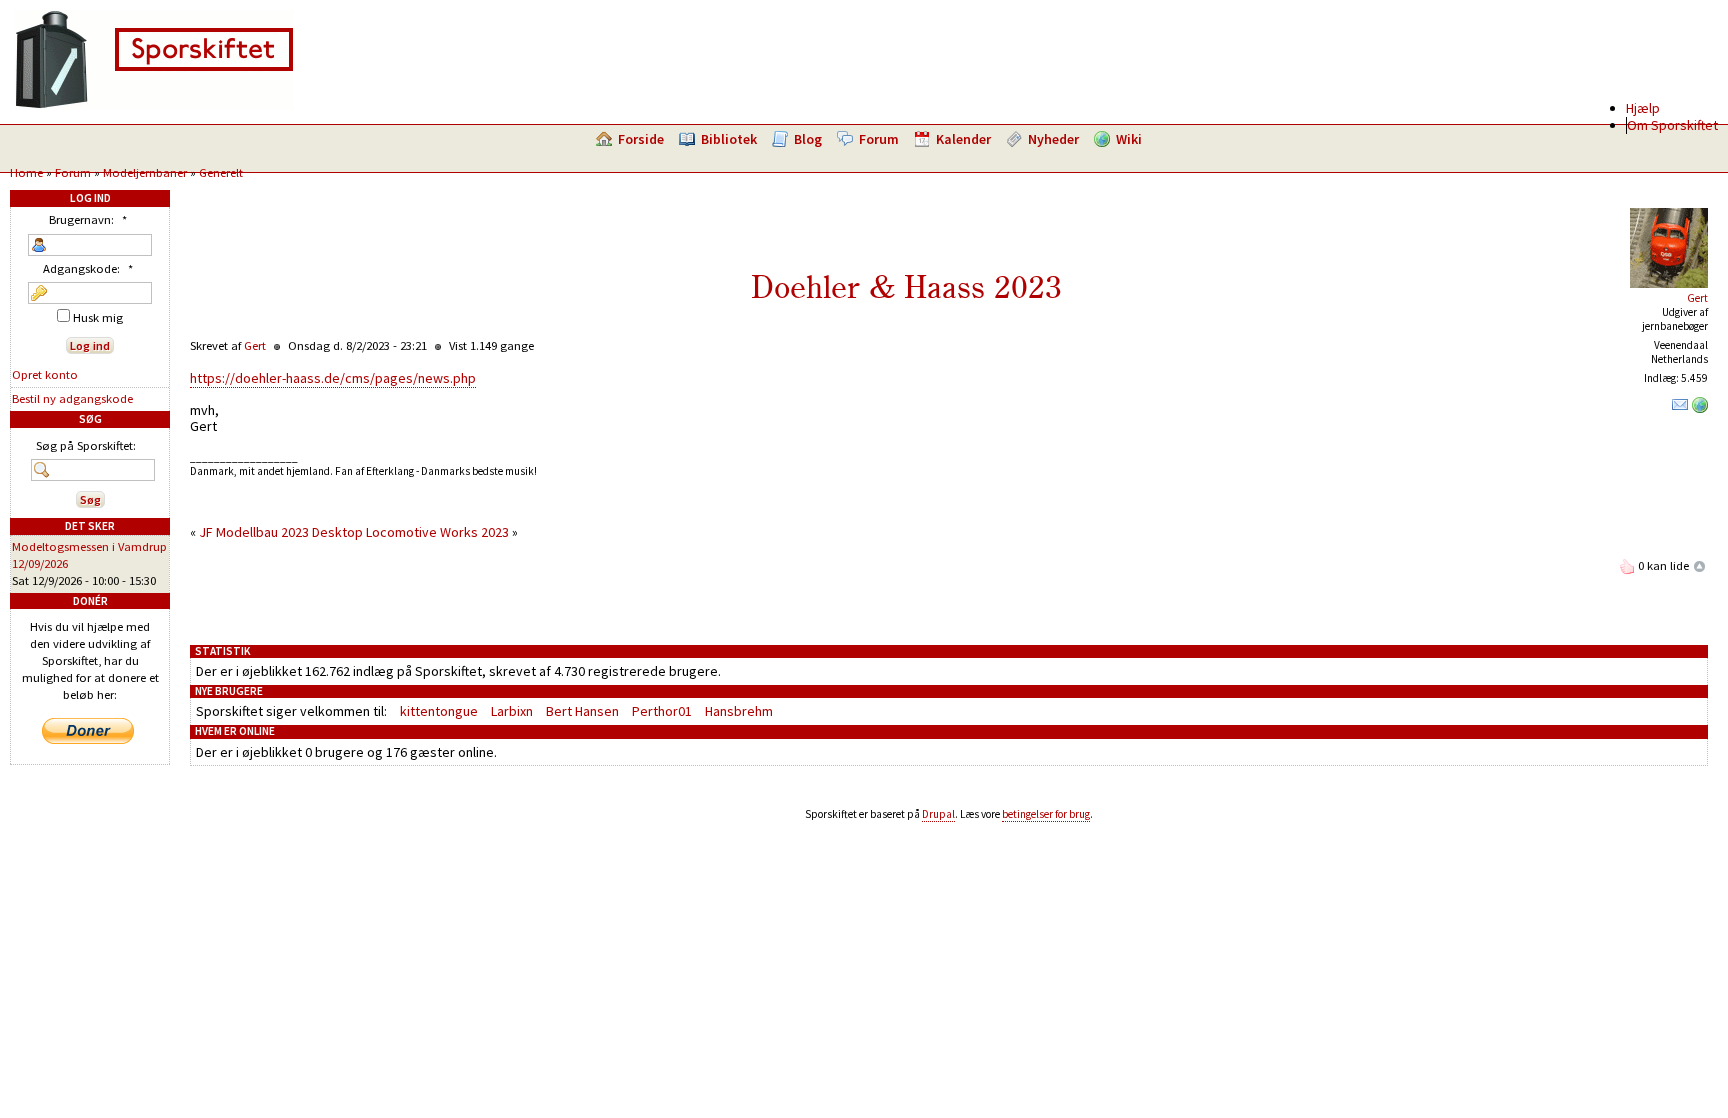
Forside (641, 139)
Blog (808, 139)
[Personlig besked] (1680, 409)
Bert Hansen (582, 711)
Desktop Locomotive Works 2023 (410, 532)
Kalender (963, 139)
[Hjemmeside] (1700, 409)
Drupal (938, 814)
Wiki (1129, 139)
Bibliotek (729, 139)
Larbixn (512, 711)
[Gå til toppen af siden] (1700, 565)
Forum (879, 139)
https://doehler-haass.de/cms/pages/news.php (333, 378)
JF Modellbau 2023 (254, 532)
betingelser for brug (1046, 814)
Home (26, 172)
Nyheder (1053, 139)
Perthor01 (662, 711)
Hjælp (1643, 108)
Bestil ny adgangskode (72, 398)
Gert (1697, 298)
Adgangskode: (88, 268)
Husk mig (96, 317)
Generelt (221, 172)
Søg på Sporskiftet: (86, 445)
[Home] (154, 105)
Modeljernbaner (145, 172)
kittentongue (439, 711)
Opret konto (45, 374)
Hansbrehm (739, 711)
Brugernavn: (88, 219)
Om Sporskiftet (1672, 125)
